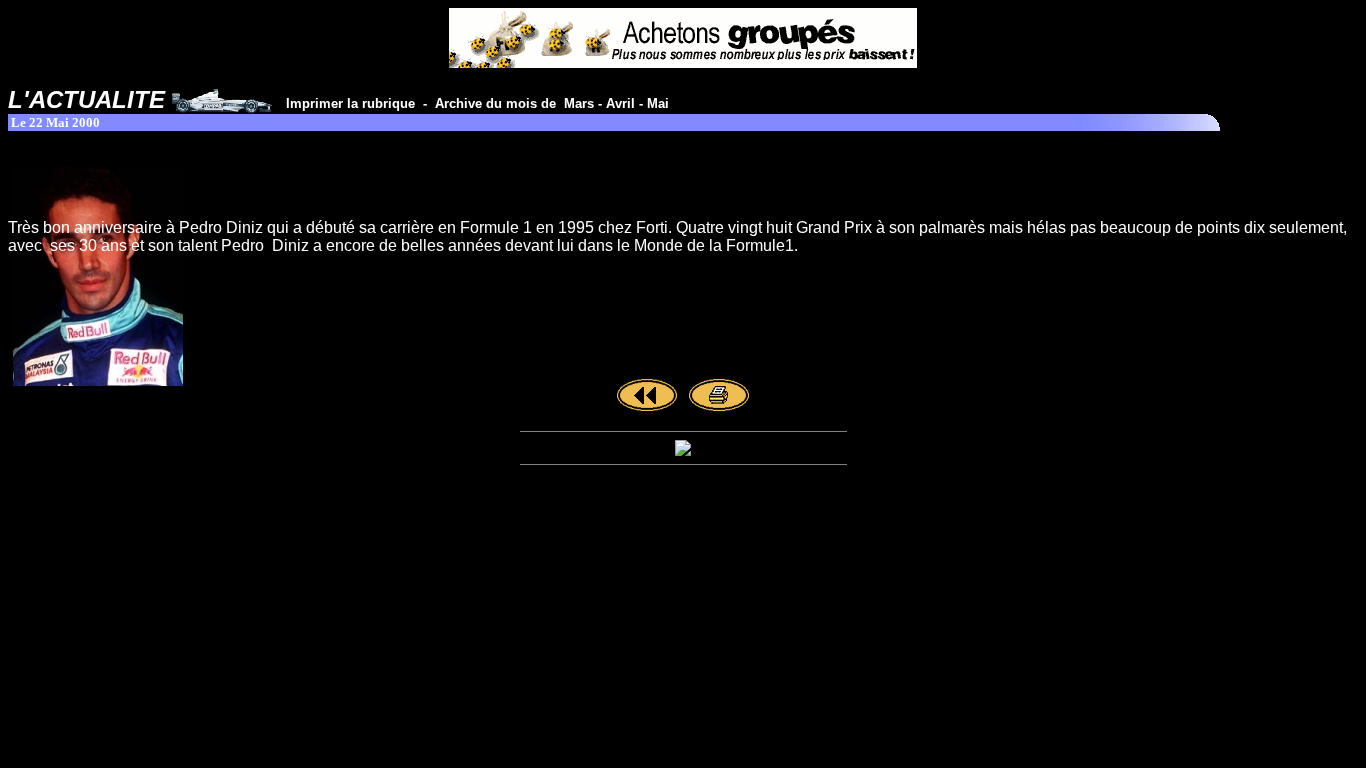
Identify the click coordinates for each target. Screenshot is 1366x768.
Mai (658, 103)
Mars (579, 103)
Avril (620, 103)
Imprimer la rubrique (354, 103)
